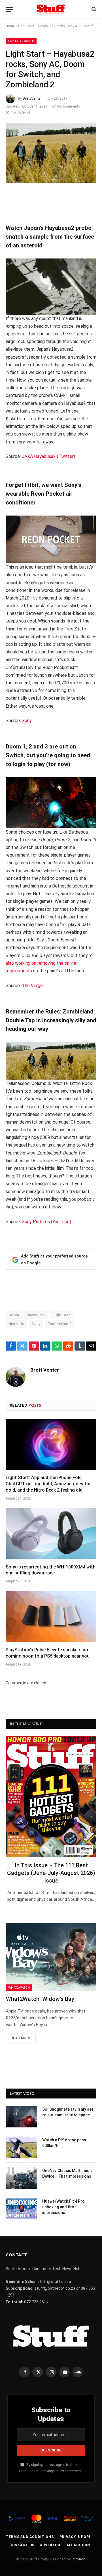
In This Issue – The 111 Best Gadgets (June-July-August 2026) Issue (51, 1873)
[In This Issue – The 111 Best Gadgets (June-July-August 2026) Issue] (51, 1796)
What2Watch (19, 1987)
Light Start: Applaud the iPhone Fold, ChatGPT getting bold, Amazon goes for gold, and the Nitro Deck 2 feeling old (48, 1484)
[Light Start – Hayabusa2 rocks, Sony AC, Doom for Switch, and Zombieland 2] (51, 153)
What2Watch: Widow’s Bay (40, 1999)
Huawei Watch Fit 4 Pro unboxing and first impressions (63, 2207)
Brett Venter (32, 98)
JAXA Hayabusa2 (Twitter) (48, 456)
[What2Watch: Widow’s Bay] (51, 1957)
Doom (14, 1315)
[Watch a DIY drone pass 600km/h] (22, 2147)
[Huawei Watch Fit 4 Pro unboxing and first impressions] (22, 2209)
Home (10, 26)
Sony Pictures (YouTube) (46, 1222)
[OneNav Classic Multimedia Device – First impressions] (22, 2178)
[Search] (93, 9)
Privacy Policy (53, 2471)
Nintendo (16, 1324)
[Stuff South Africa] (51, 9)
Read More (21, 2038)
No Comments (69, 106)
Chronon (78, 2559)
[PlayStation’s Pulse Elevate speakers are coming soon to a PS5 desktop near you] (51, 1617)
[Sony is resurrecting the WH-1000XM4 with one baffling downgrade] (51, 1534)
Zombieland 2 (60, 1324)
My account (80, 2545)
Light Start (62, 1315)
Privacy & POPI (75, 2537)
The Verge (32, 986)
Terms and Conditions (30, 2537)
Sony (27, 721)
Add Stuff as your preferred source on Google (54, 1259)
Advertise (51, 2545)
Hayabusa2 (36, 1315)
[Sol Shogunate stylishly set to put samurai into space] (22, 2117)
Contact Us (22, 2545)
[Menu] (9, 9)
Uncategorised (21, 41)
